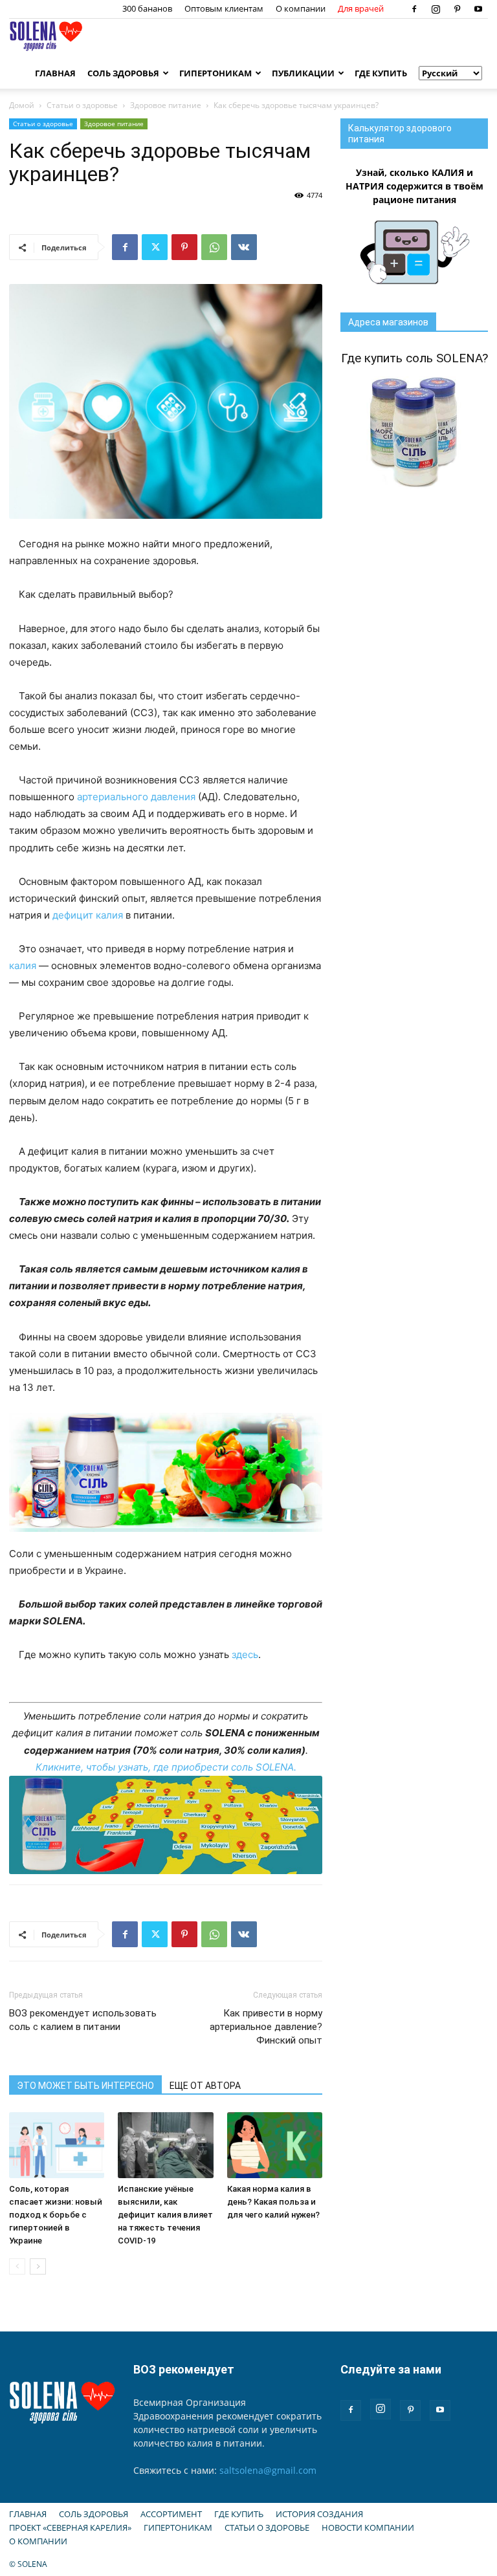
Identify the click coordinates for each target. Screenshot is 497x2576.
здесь (245, 1654)
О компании (301, 8)
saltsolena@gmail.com (268, 2470)
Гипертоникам (215, 73)
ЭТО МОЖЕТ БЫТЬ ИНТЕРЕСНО (85, 2086)
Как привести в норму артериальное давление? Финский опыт (266, 2027)
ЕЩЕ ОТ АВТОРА (205, 2086)
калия (23, 966)
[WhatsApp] (214, 247)
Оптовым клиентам (224, 8)
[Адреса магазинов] (166, 1825)
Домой (22, 105)
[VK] (244, 247)
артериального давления (136, 797)
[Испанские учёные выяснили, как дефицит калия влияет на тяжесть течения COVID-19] (165, 2145)
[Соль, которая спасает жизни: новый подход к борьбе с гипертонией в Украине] (57, 2145)
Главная (55, 73)
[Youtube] (478, 9)
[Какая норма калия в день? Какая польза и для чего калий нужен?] (275, 2145)
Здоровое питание (166, 105)
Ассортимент (171, 2514)
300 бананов (147, 8)
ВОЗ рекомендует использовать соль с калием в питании (83, 2020)
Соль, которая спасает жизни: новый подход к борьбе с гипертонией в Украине (56, 2215)
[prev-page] (17, 2266)
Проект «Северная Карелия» (70, 2527)
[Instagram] (436, 9)
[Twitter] (155, 247)
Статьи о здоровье (82, 105)
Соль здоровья (123, 73)
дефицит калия (88, 915)
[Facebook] (414, 9)
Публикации (303, 73)
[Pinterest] (457, 9)
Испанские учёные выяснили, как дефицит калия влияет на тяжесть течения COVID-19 (165, 2215)
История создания (319, 2514)
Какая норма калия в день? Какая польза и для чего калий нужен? (273, 2202)
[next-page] (38, 2266)
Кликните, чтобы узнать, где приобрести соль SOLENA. (166, 1767)
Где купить (381, 73)
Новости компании (368, 2527)
